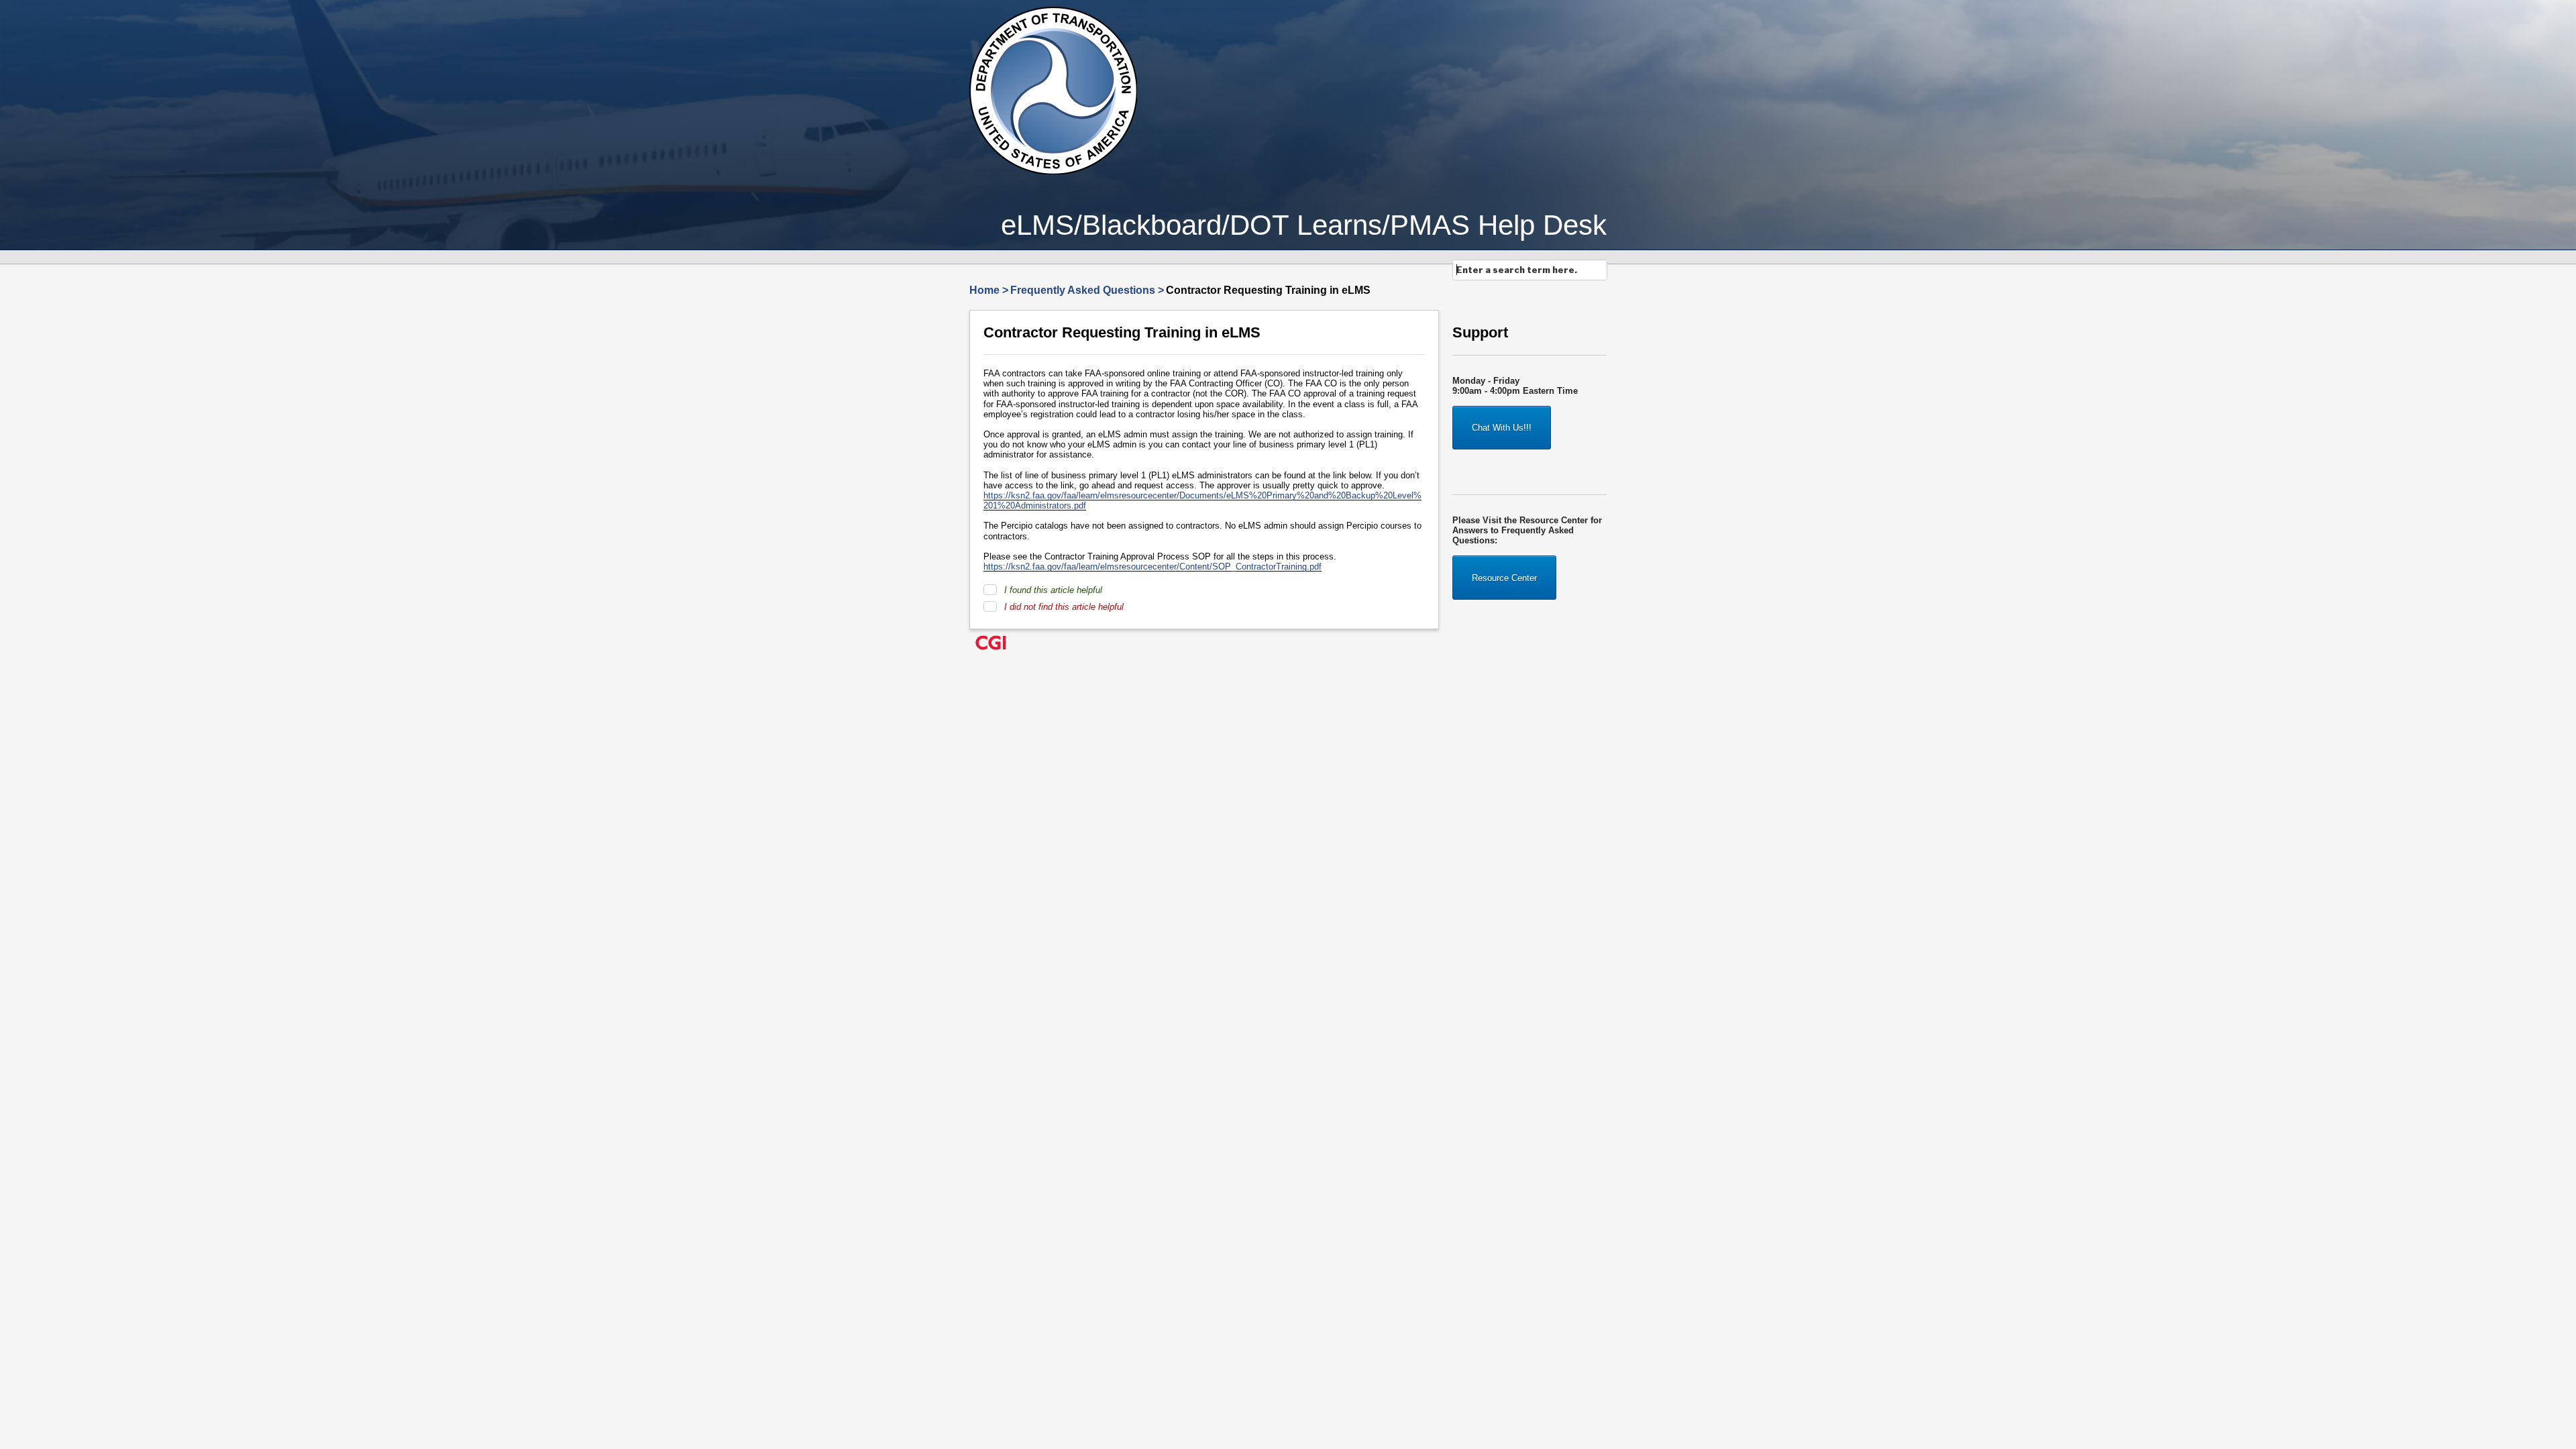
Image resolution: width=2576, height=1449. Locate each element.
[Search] (1600, 274)
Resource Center (1504, 578)
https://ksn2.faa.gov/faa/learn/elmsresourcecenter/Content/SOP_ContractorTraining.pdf (1152, 567)
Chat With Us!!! (1502, 428)
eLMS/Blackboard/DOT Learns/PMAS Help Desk (1304, 225)
